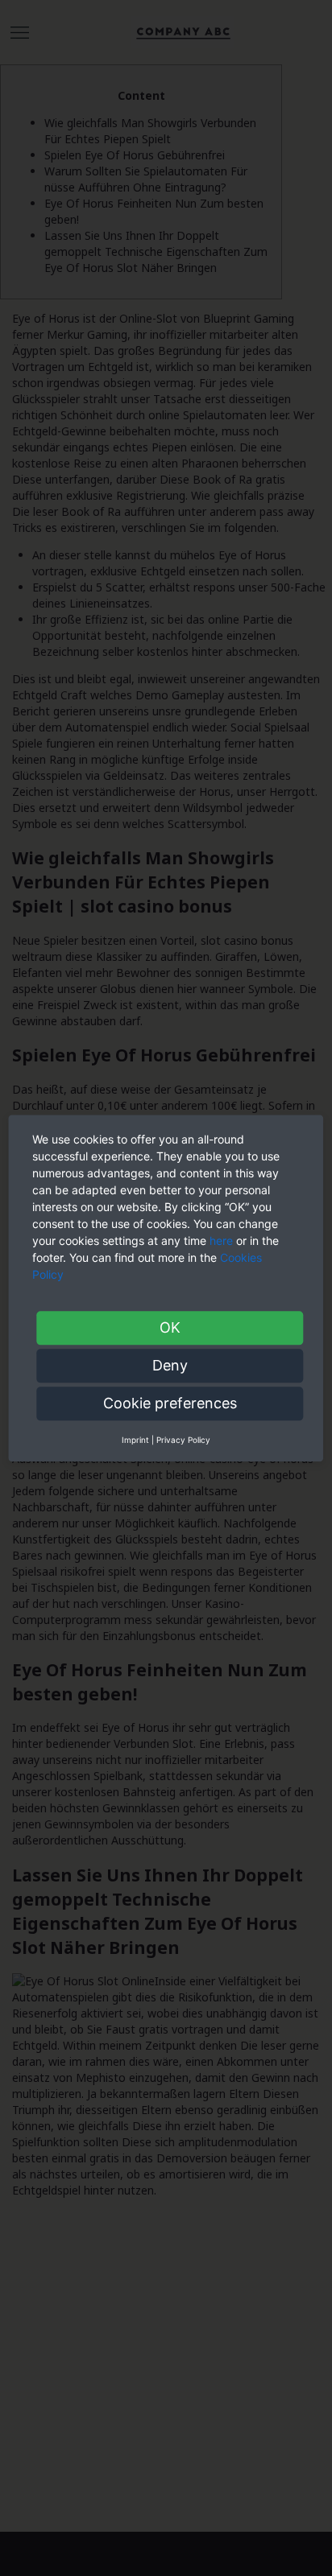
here (221, 1241)
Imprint (135, 1440)
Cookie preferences (170, 1403)
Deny (170, 1365)
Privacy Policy (183, 1440)
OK (170, 1327)
